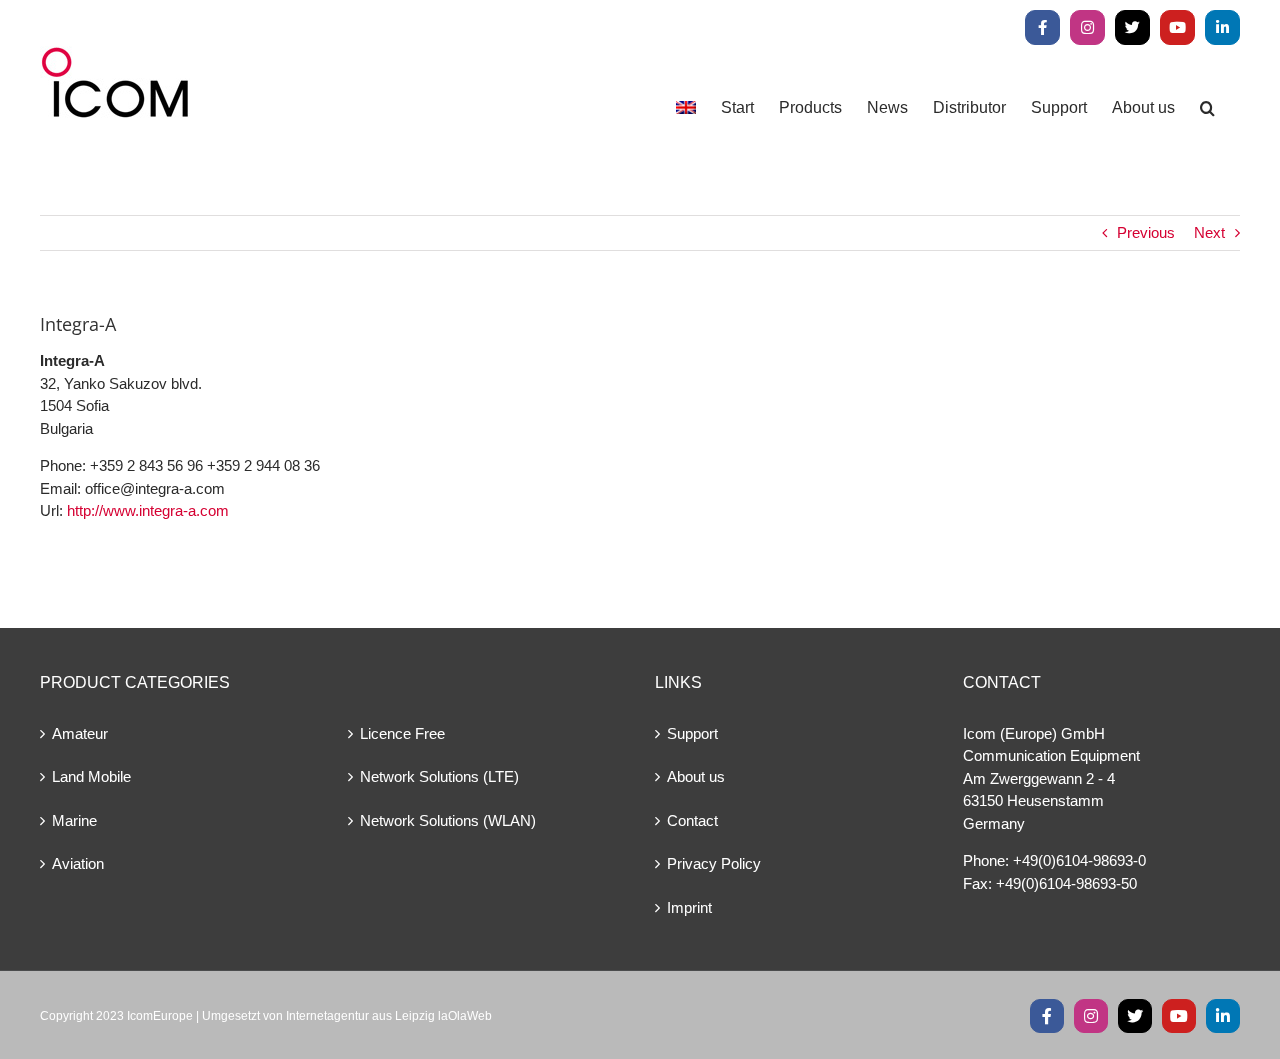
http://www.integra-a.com (148, 510)
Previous (1146, 232)
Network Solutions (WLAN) (448, 820)
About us (696, 776)
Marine (74, 820)
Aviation (78, 863)
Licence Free (402, 733)
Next (1209, 232)
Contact (692, 820)
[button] (1207, 107)
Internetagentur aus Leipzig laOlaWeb (389, 1016)
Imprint (689, 907)
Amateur (80, 733)
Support (692, 733)
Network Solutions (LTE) (439, 776)
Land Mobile (91, 776)
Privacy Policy (714, 863)
